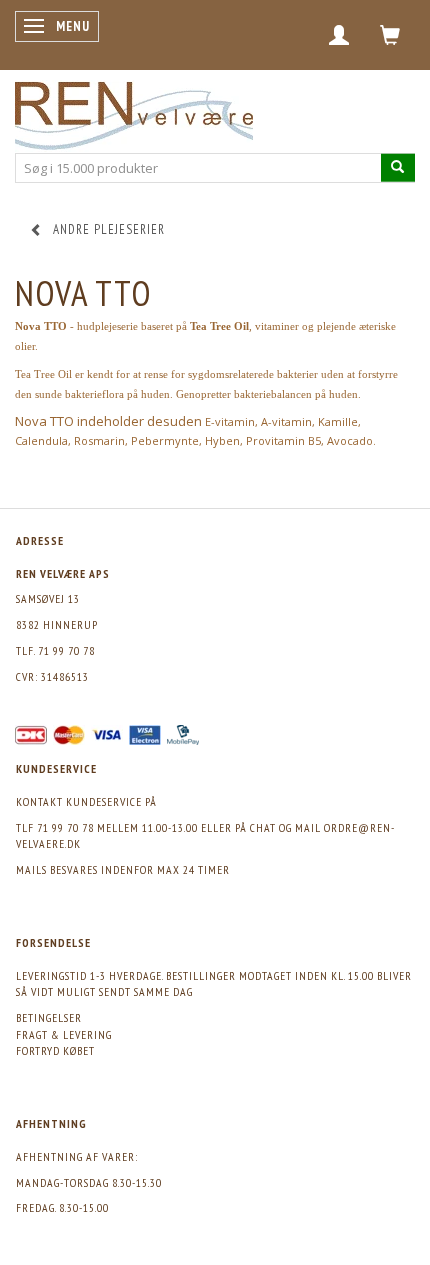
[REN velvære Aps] (134, 111)
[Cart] (390, 35)
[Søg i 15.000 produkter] (398, 167)
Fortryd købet (55, 1050)
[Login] (339, 35)
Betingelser (49, 1017)
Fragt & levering (64, 1034)
